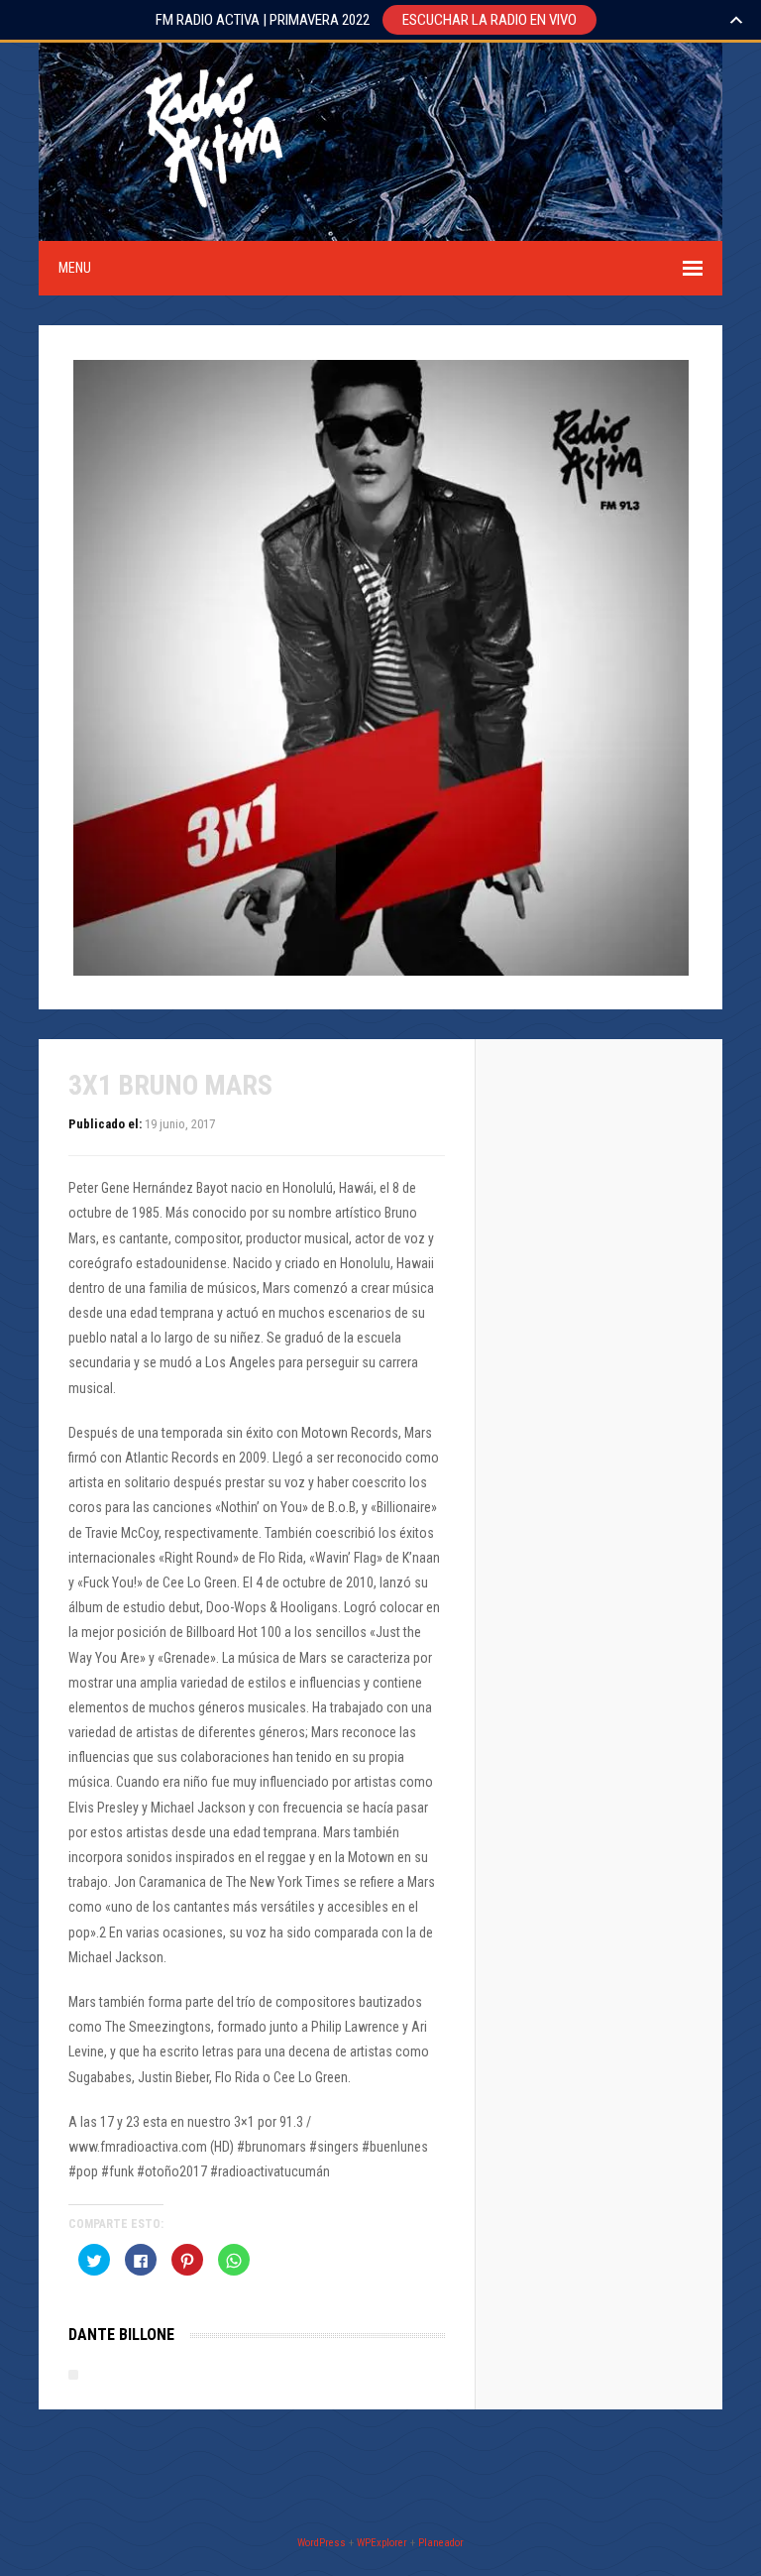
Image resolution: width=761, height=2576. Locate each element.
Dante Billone (121, 2335)
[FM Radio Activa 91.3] (210, 228)
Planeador (441, 2543)
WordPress (322, 2543)
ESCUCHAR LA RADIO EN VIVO (489, 20)
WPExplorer (382, 2543)
